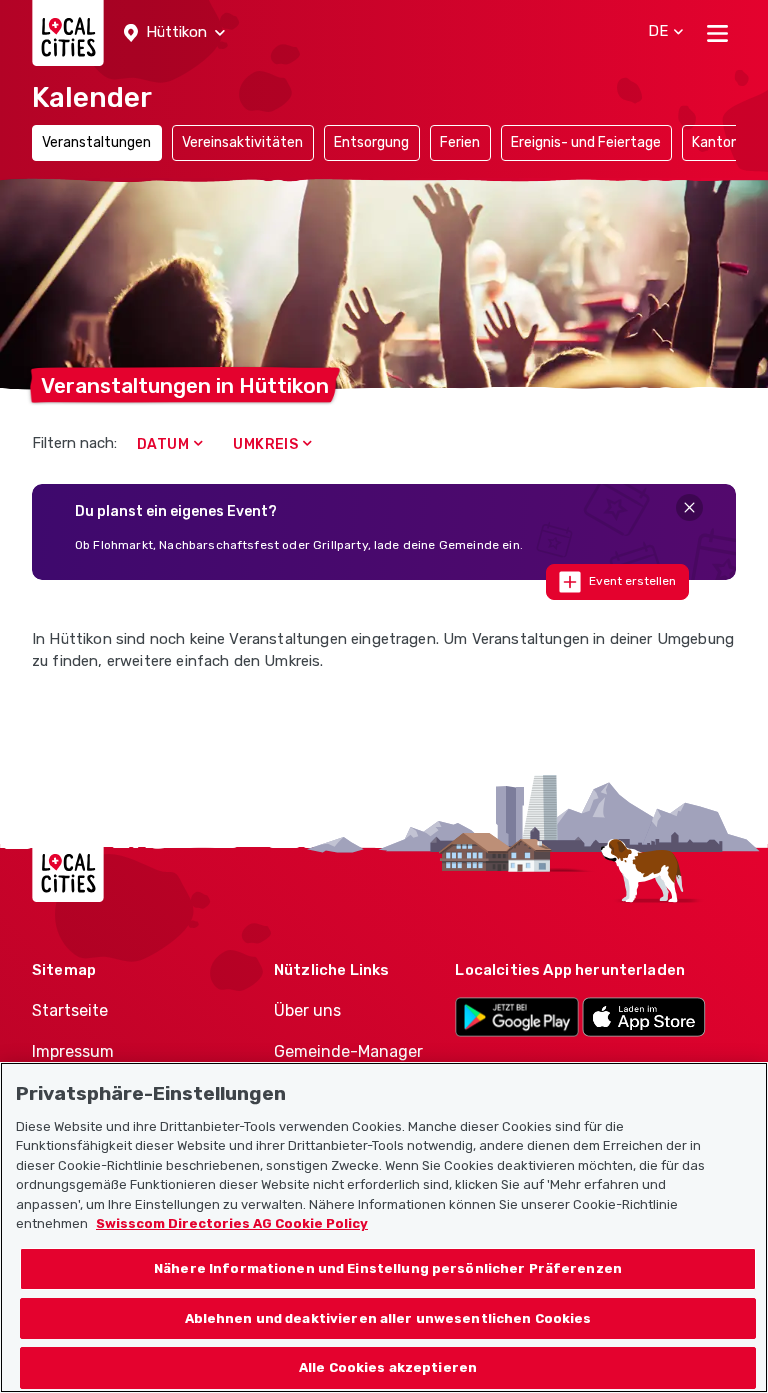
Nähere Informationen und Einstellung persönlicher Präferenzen (388, 1268)
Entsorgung (371, 142)
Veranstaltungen (96, 142)
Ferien (460, 142)
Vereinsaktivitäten (242, 142)
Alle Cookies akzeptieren (388, 1367)
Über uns (307, 1010)
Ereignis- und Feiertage (586, 142)
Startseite (70, 1010)
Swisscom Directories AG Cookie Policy (232, 1223)
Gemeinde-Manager (348, 1051)
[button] (174, 33)
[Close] (689, 507)
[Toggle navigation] (717, 33)
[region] (384, 1227)
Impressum (73, 1051)
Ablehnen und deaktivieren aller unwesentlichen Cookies (388, 1318)
